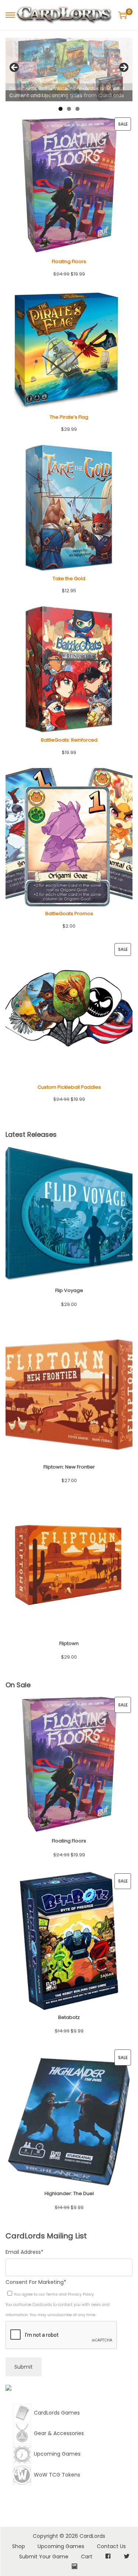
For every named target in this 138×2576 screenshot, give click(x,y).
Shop (19, 2546)
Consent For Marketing (36, 2282)
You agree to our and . (54, 2294)
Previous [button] (15, 68)
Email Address (24, 2252)
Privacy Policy (81, 2294)
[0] (123, 15)
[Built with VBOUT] (8, 2390)
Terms (52, 2294)
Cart (87, 2557)
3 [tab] (77, 109)
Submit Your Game (44, 2557)
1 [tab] (61, 109)
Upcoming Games (61, 2546)
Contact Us (111, 2546)
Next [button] (123, 68)
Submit (24, 2367)
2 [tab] (69, 109)
